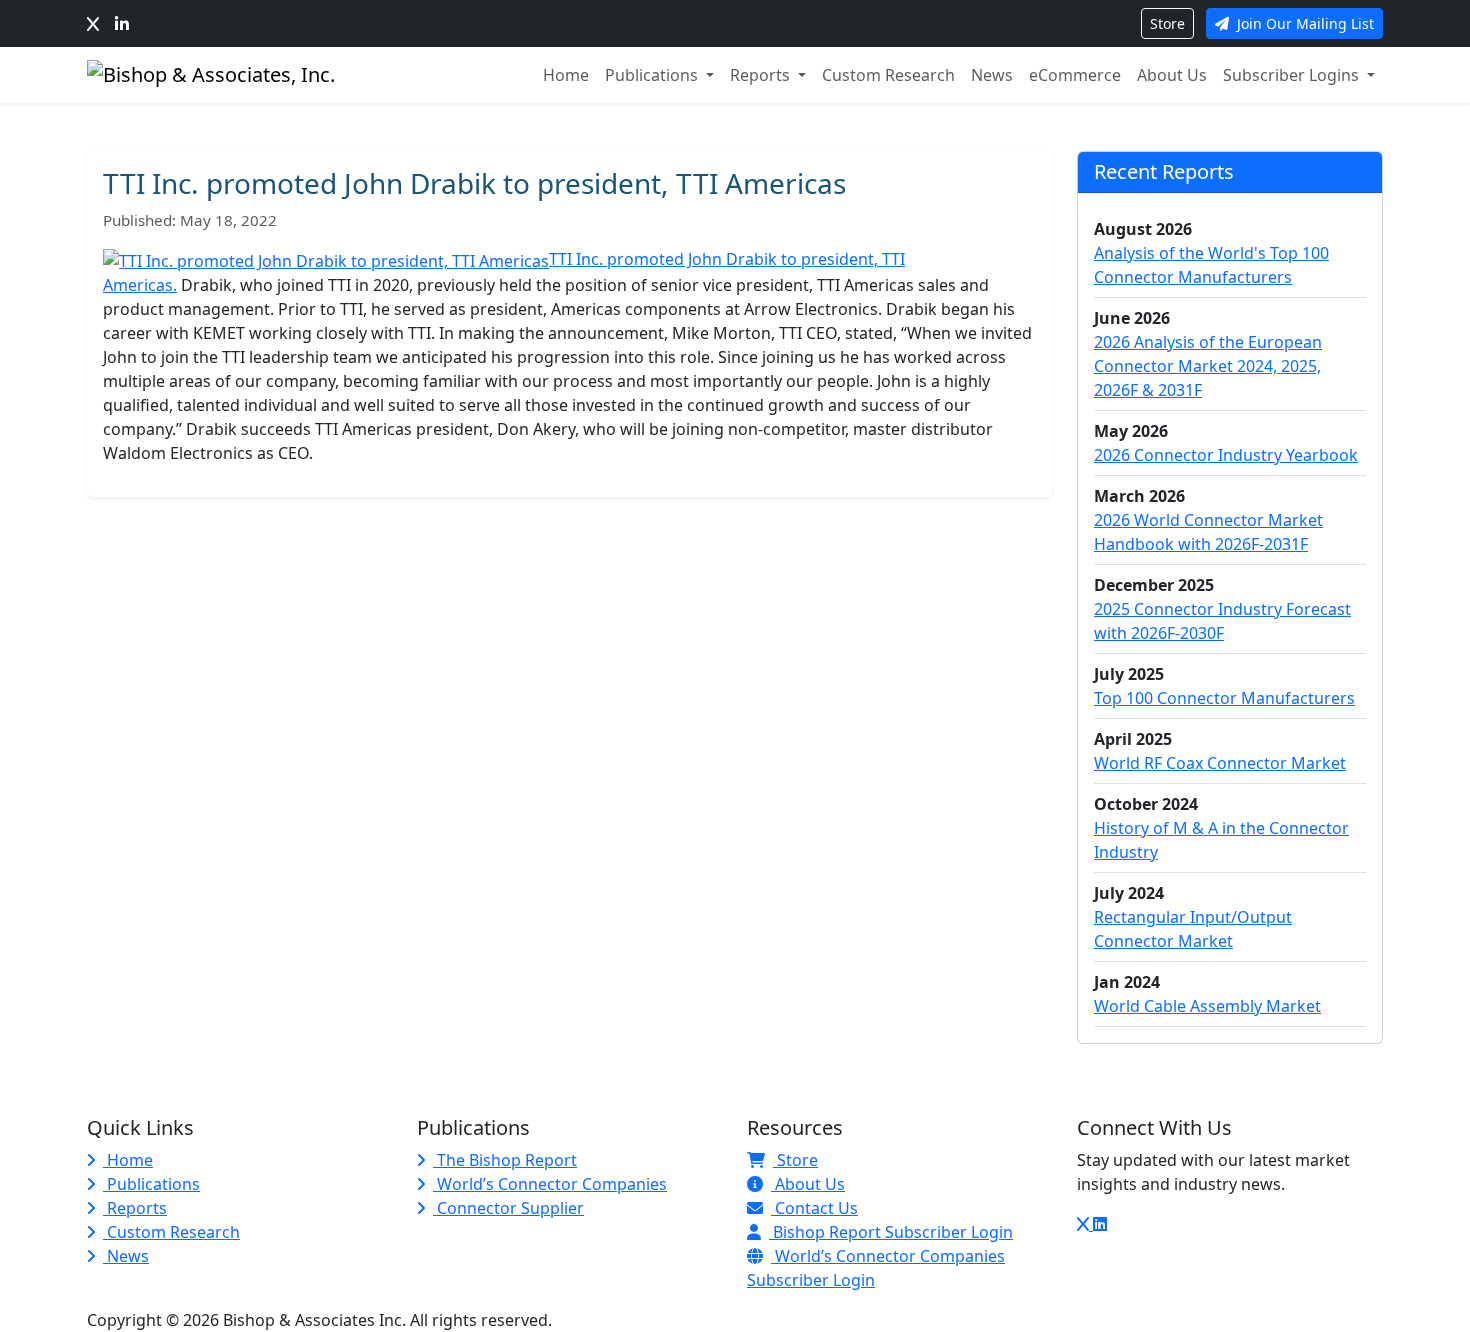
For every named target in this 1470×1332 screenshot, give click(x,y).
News (992, 75)
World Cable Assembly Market (1207, 1006)
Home (566, 75)
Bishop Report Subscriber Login (891, 1232)
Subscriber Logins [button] (1293, 75)
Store (1167, 23)
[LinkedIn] (122, 24)
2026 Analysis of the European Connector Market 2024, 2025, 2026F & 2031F (1208, 366)
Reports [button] (762, 75)
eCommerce (1075, 75)
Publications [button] (653, 75)
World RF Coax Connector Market (1220, 763)
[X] (93, 24)
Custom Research (888, 75)
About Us (1172, 75)
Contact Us (814, 1208)
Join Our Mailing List (1303, 23)
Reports (135, 1208)
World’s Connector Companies (550, 1184)
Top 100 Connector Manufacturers (1224, 698)
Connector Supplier (508, 1208)
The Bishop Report (505, 1160)
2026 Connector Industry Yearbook (1226, 455)
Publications (151, 1184)
